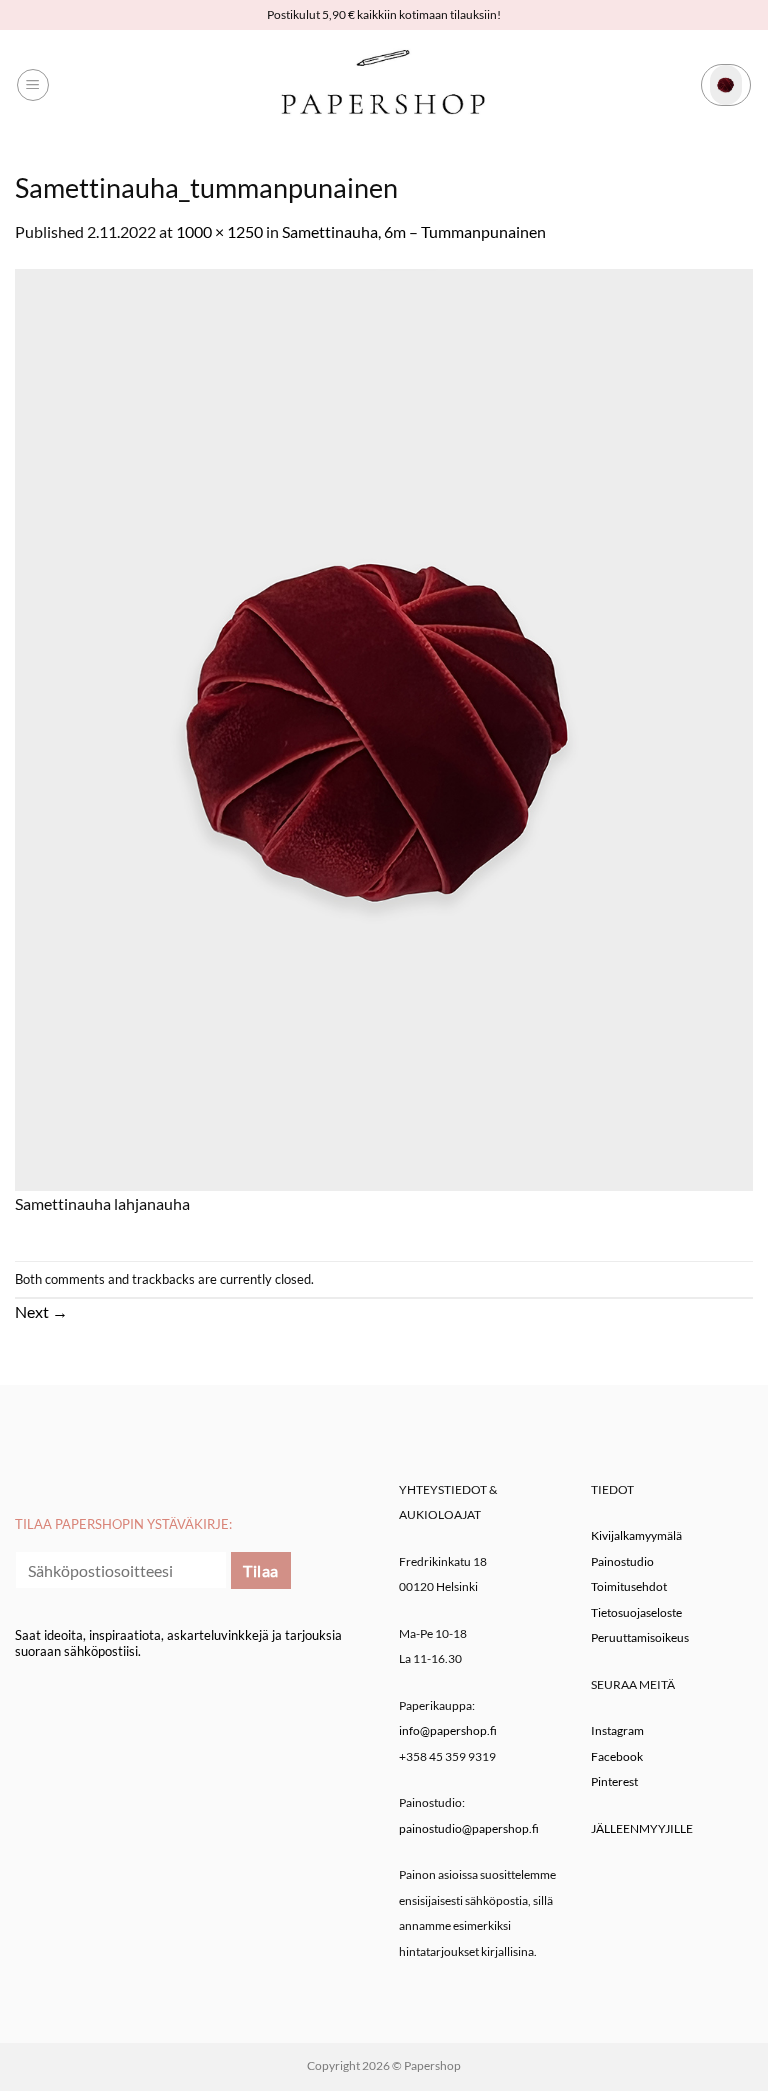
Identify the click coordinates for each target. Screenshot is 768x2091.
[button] (33, 85)
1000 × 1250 (219, 231)
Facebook (617, 1756)
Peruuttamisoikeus (640, 1637)
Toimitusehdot (629, 1586)
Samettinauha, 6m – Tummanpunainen (414, 231)
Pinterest (614, 1781)
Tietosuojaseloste (636, 1612)
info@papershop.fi (448, 1730)
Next (41, 1311)
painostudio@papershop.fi (469, 1828)
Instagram (617, 1730)
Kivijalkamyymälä (636, 1535)
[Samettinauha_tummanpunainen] (384, 727)
